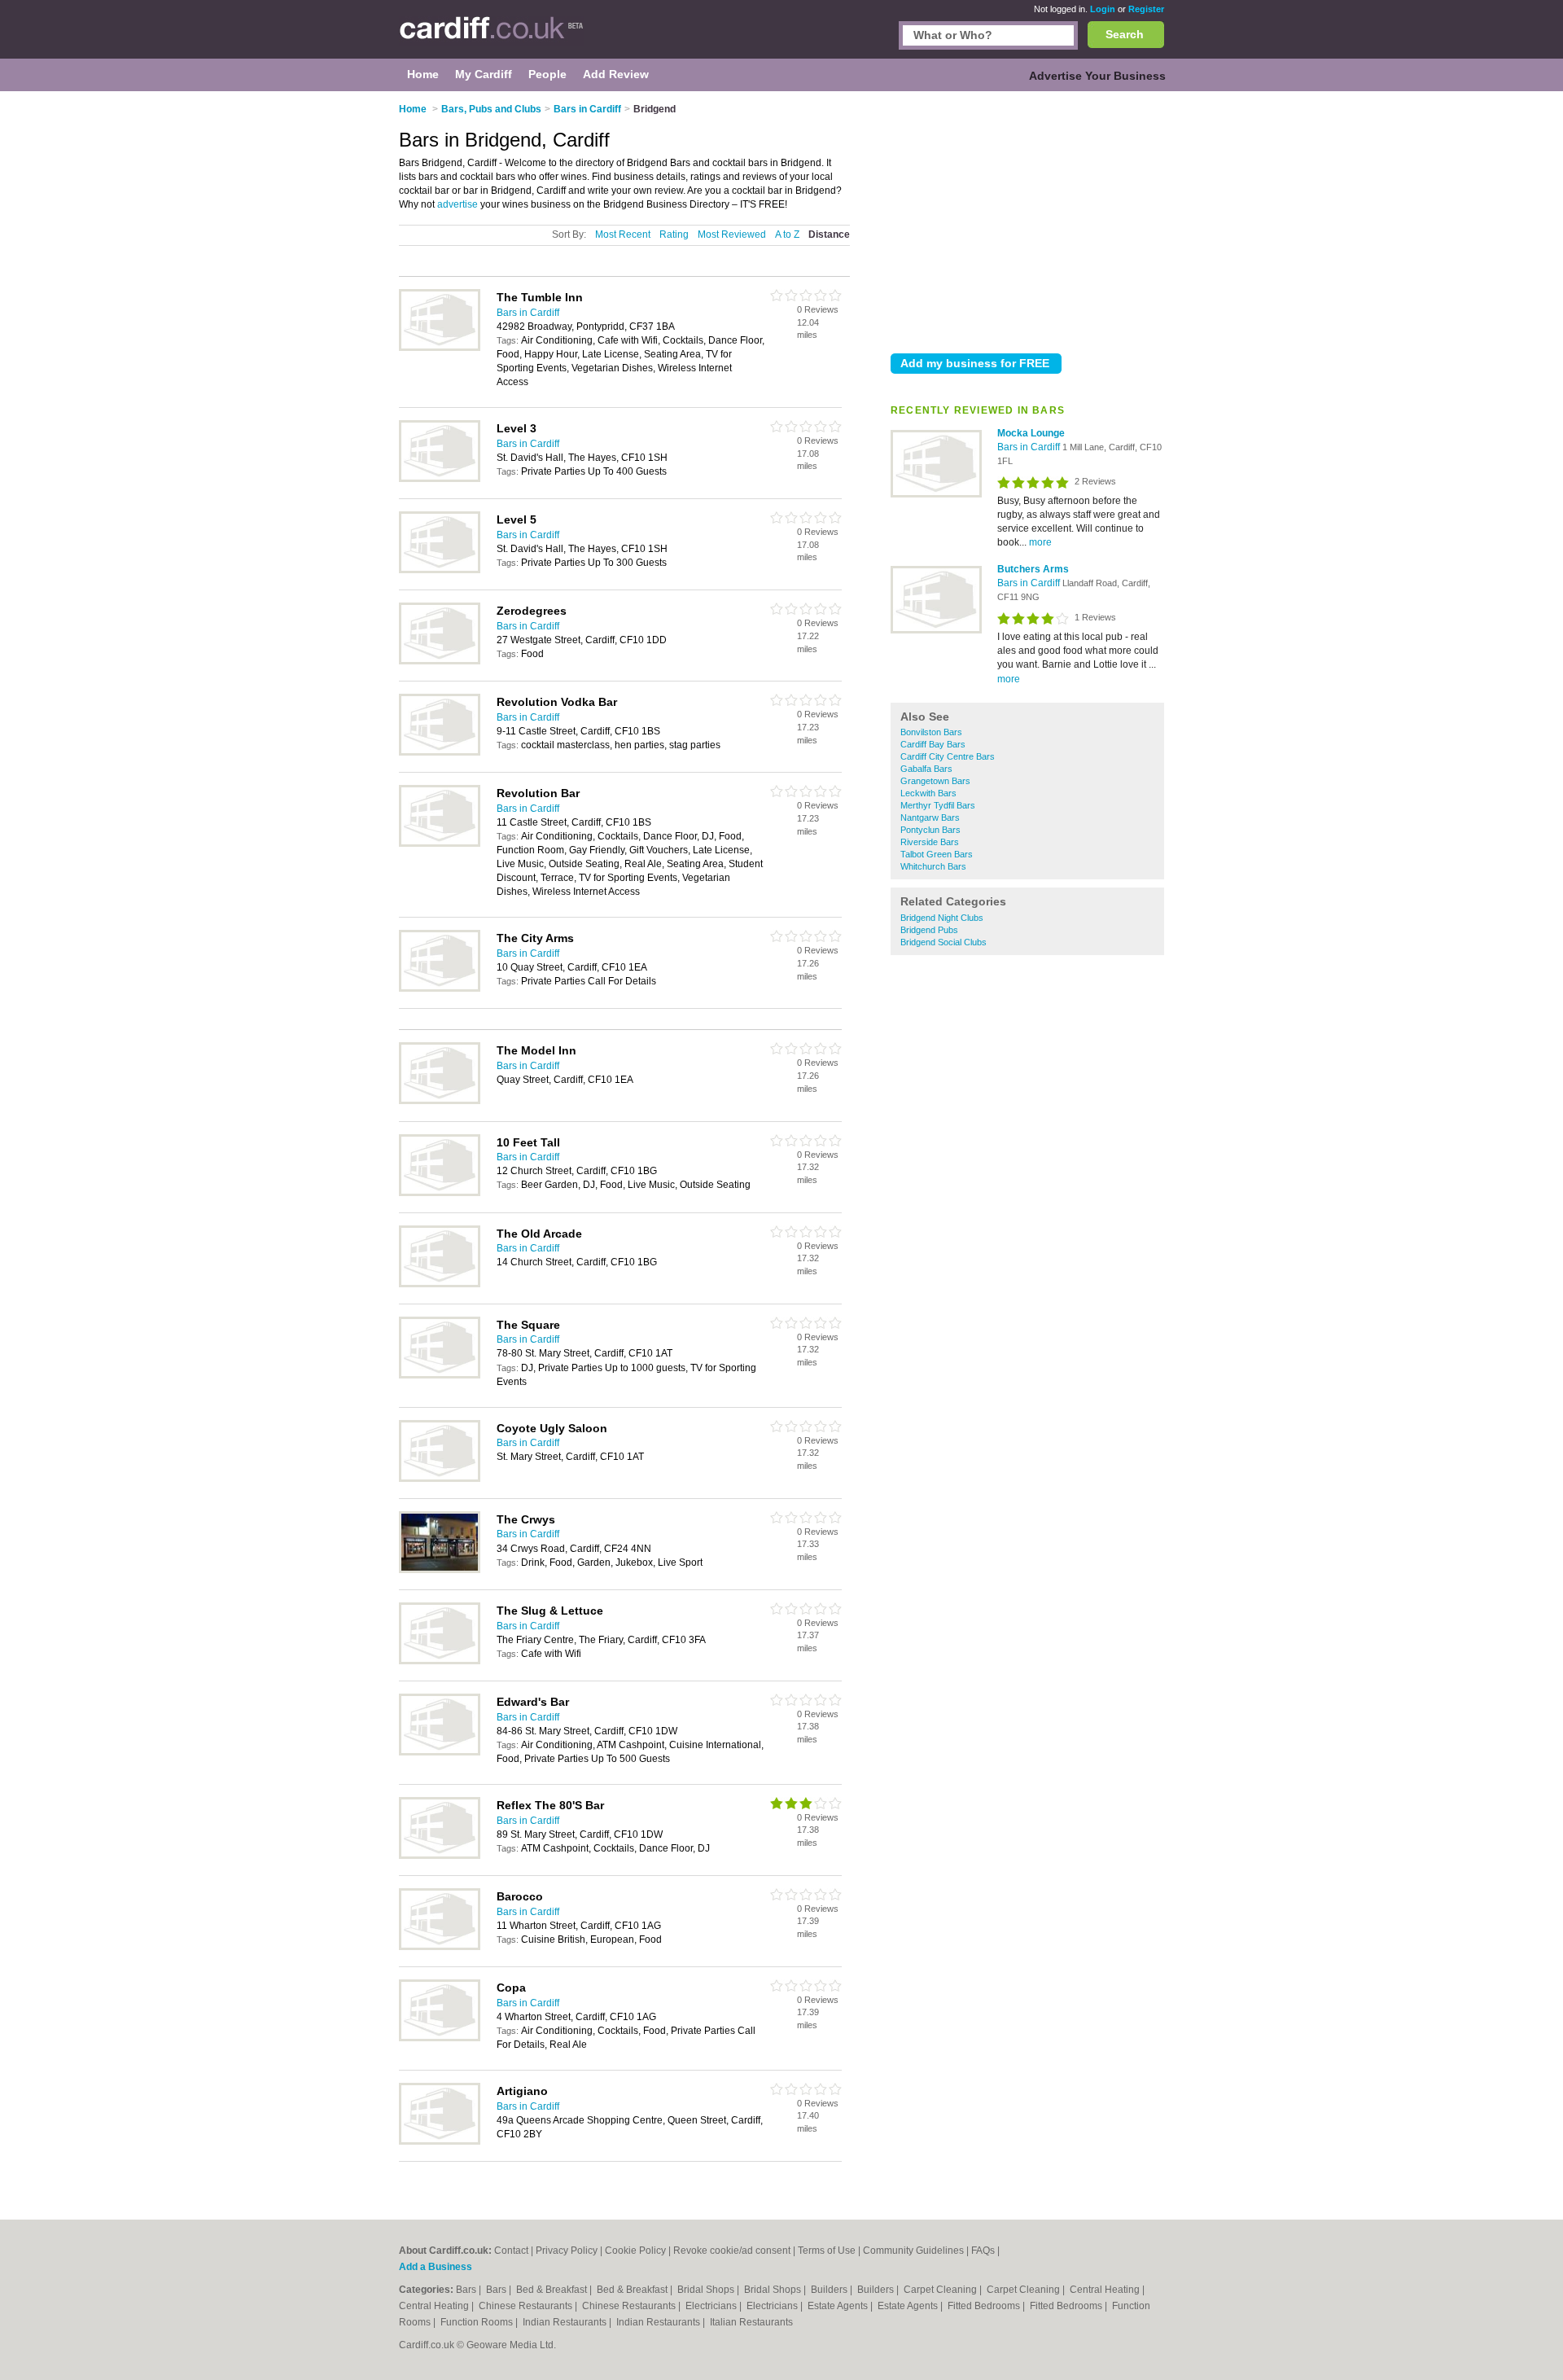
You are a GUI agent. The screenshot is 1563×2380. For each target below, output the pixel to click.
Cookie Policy (635, 2251)
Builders (830, 2290)
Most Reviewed (732, 234)
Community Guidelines (913, 2251)
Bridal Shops (707, 2290)
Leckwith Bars (928, 793)
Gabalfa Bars (926, 769)
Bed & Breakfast (553, 2290)
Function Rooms (478, 2322)
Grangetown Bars (935, 781)
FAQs (983, 2251)
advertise (458, 204)
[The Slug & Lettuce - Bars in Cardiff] (440, 1661)
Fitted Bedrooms (985, 2306)
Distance (829, 234)
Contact (511, 2251)
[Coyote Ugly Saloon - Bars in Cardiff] (440, 1479)
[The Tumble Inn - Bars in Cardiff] (440, 348)
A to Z (787, 234)
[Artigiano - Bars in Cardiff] (440, 2141)
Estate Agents (839, 2306)
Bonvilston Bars (931, 732)
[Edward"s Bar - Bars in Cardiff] (440, 1752)
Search (1125, 34)
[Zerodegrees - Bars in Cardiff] (440, 661)
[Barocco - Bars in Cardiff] (440, 1947)
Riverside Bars (930, 842)
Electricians (712, 2306)
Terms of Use (827, 2251)
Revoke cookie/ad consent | (736, 2251)
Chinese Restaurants (527, 2306)
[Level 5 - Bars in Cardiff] (440, 570)
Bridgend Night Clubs (942, 918)
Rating (674, 234)
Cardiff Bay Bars (933, 744)
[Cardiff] (491, 37)
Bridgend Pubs (929, 930)
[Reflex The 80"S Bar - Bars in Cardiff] (440, 1856)
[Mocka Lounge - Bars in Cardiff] (936, 494)
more (1040, 542)
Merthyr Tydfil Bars (938, 805)
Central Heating (1106, 2290)
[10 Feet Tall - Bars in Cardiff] (440, 1193)
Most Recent (623, 234)
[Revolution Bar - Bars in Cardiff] (440, 844)
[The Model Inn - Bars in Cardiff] (440, 1101)
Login (1103, 9)
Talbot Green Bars (937, 854)
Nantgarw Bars (930, 817)
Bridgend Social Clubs (943, 942)
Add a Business (436, 2267)
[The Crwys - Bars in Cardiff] (440, 1570)
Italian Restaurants (751, 2322)
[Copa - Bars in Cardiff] (440, 2038)
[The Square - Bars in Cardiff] (440, 1375)
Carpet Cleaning (941, 2290)
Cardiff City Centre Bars (948, 756)
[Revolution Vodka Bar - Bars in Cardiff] (440, 752)
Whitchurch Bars (933, 866)
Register (1146, 9)
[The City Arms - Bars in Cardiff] (440, 988)
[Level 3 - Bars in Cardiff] (440, 479)
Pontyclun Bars (930, 830)
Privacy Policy (567, 2251)
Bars (467, 2290)
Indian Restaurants (566, 2322)
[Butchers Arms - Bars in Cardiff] (936, 630)
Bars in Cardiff (1030, 447)
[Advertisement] (1027, 219)
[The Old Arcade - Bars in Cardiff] (440, 1284)
